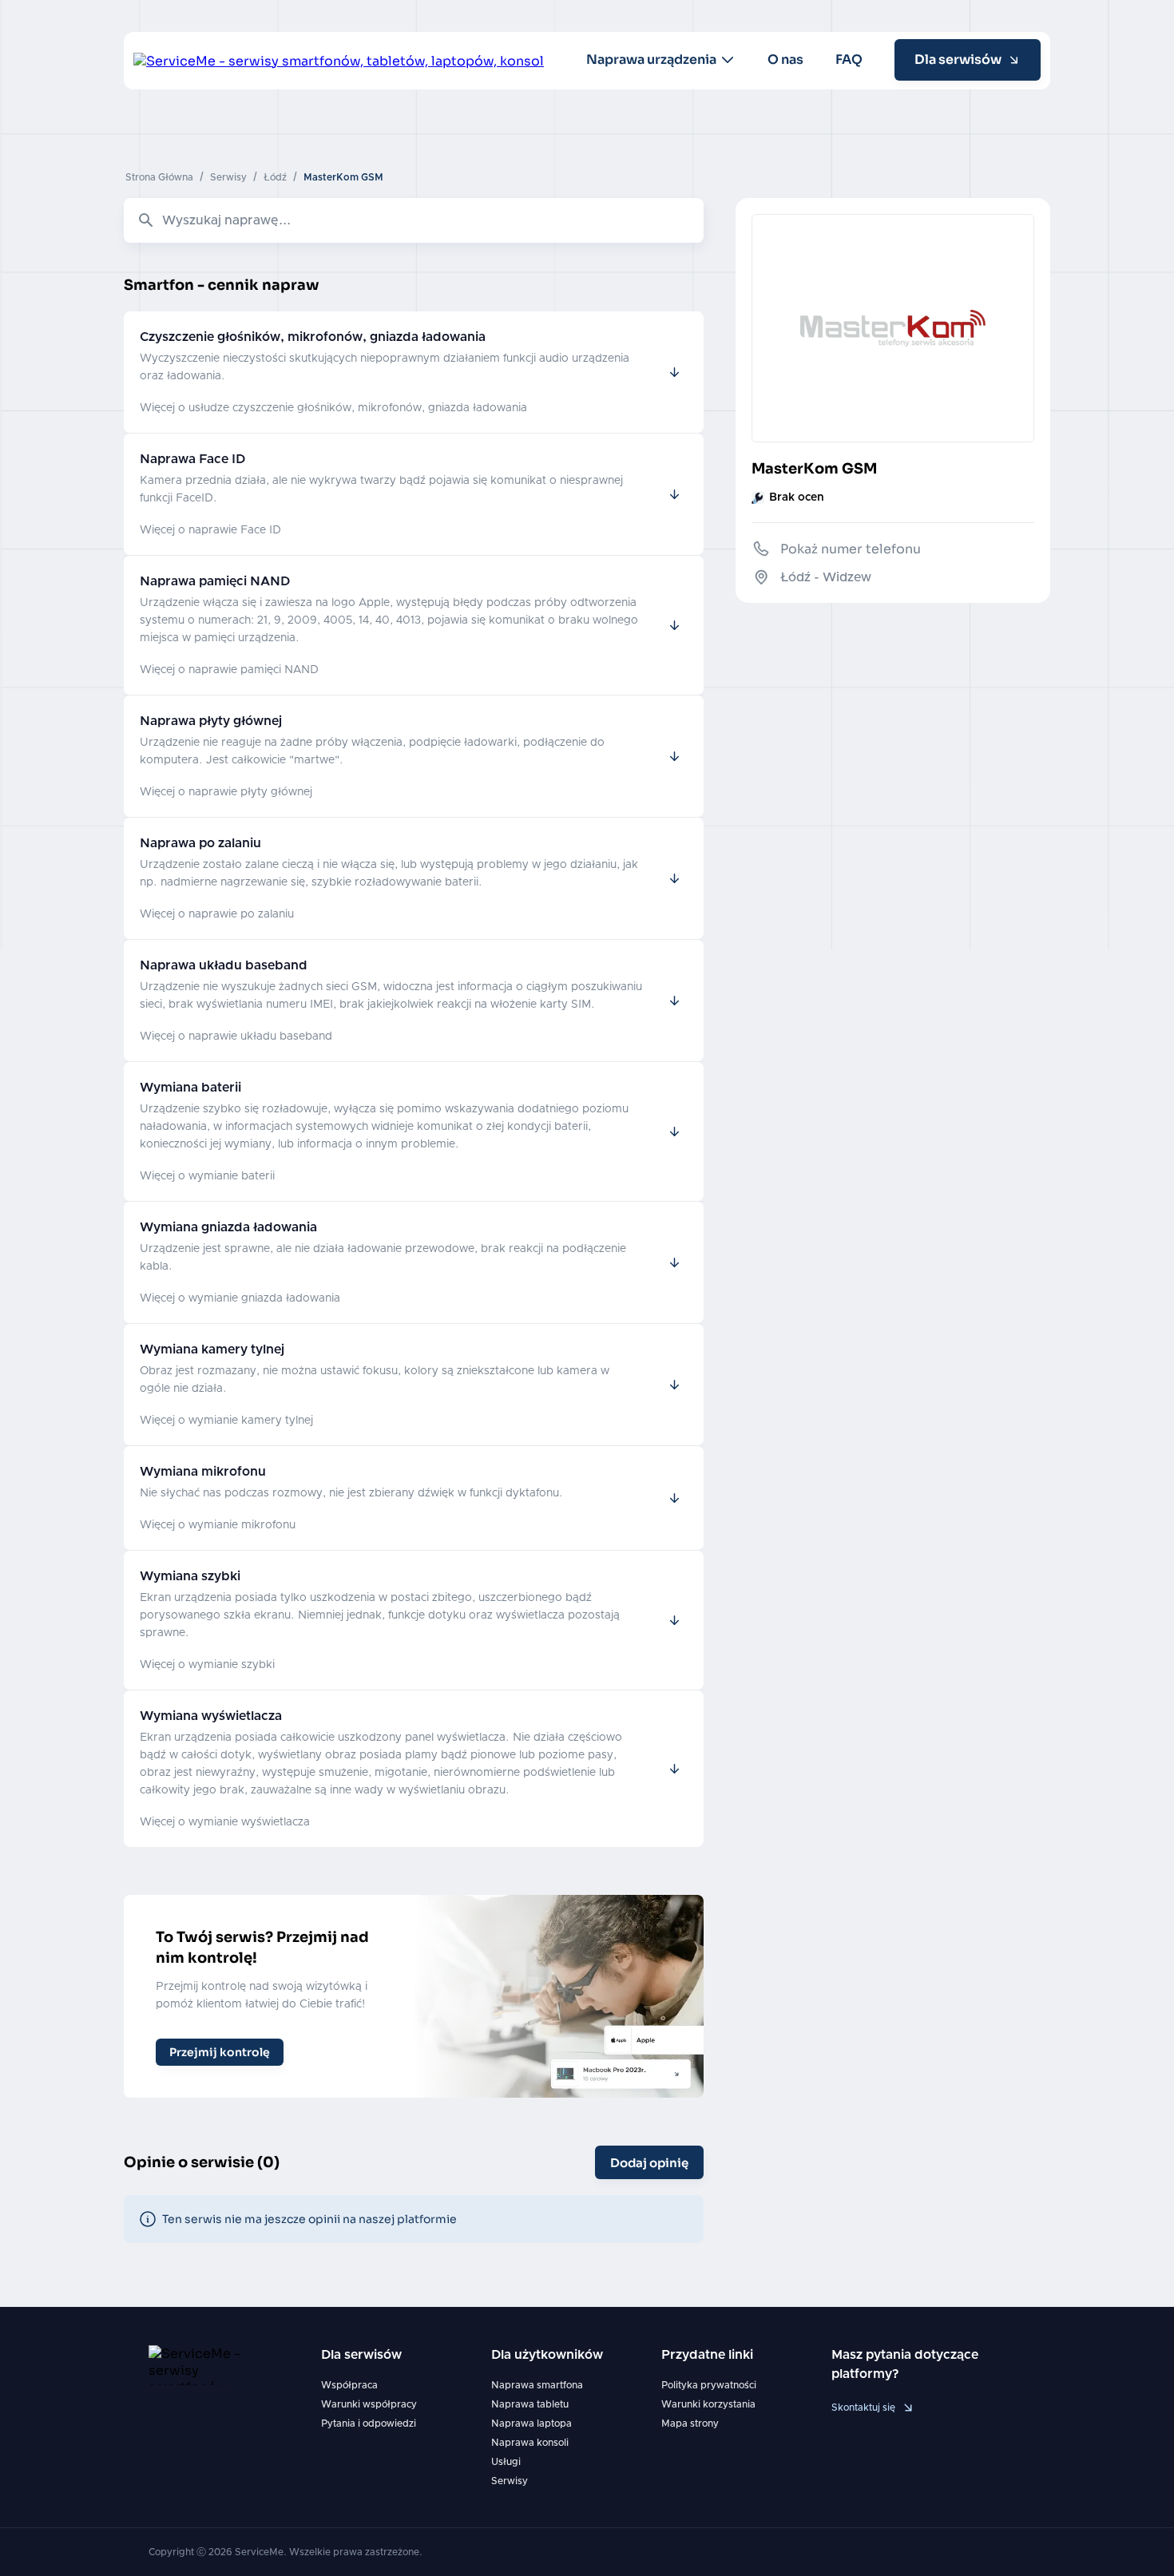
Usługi (506, 2462)
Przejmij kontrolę (220, 2052)
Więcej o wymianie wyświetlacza (225, 1822)
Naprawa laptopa (531, 2423)
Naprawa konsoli (530, 2443)
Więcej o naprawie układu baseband (236, 1036)
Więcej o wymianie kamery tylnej (226, 1421)
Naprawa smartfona (537, 2385)
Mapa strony (690, 2423)
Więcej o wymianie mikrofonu (218, 1525)
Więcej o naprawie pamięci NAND (229, 670)
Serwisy (228, 177)
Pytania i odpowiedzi (369, 2423)
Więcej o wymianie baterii (207, 1176)
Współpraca (349, 2385)
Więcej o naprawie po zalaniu (217, 914)
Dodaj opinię (649, 2163)
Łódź (275, 177)
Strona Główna (159, 177)
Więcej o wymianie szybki (207, 1665)
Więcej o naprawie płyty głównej (226, 792)
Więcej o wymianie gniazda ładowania (240, 1298)
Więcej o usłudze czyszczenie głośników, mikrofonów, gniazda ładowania (333, 408)
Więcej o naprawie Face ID (210, 530)
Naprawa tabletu (530, 2404)
